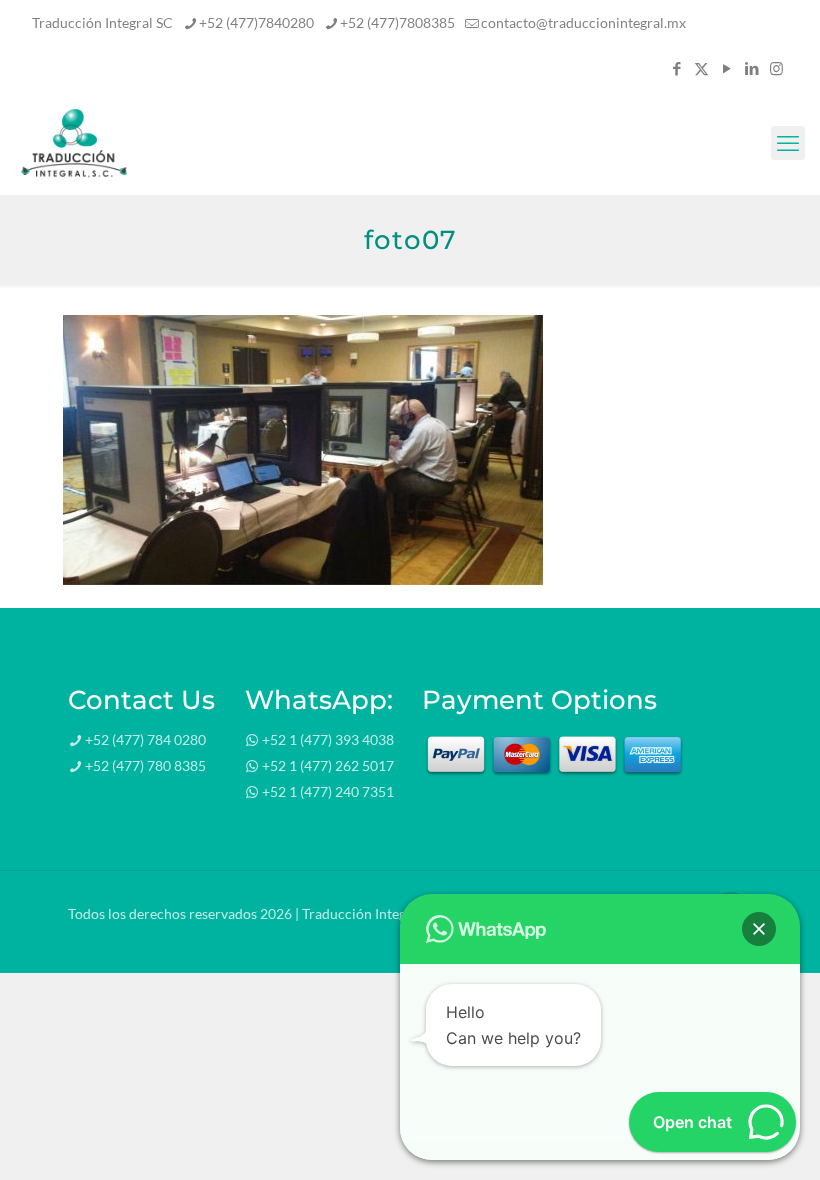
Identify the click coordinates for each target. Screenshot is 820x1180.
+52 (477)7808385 (397, 22)
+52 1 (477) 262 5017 (328, 765)
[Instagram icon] (776, 68)
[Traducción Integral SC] (74, 143)
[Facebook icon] (676, 68)
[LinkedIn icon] (751, 68)
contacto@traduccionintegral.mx (583, 22)
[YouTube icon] (726, 68)
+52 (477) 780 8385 (145, 765)
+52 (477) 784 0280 (145, 739)
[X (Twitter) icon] (701, 68)
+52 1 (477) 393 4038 (328, 739)
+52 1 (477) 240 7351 (328, 791)
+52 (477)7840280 (256, 22)
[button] (759, 929)
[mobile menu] (788, 143)
